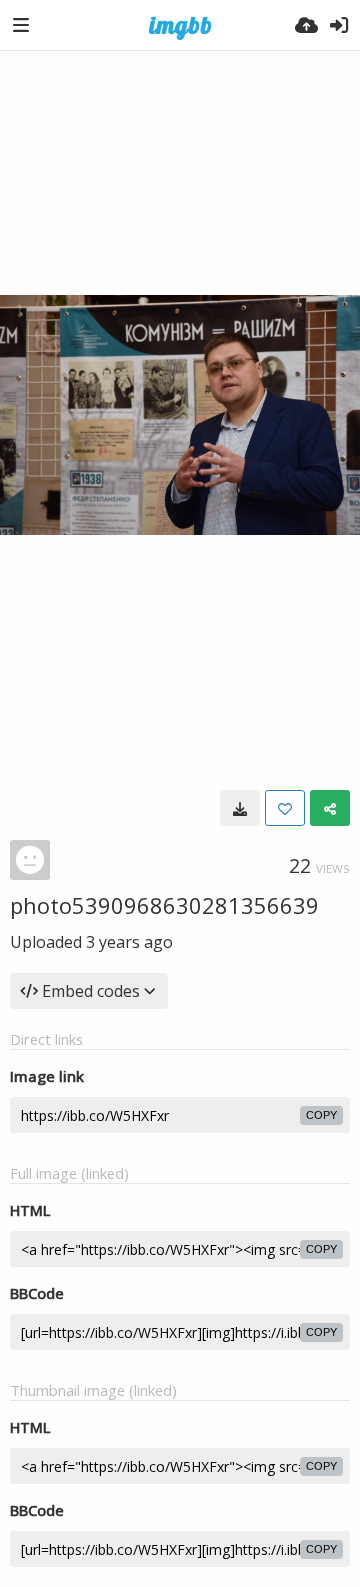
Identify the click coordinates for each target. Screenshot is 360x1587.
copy (321, 1115)
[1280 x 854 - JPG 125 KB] (240, 808)
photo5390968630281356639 (164, 905)
